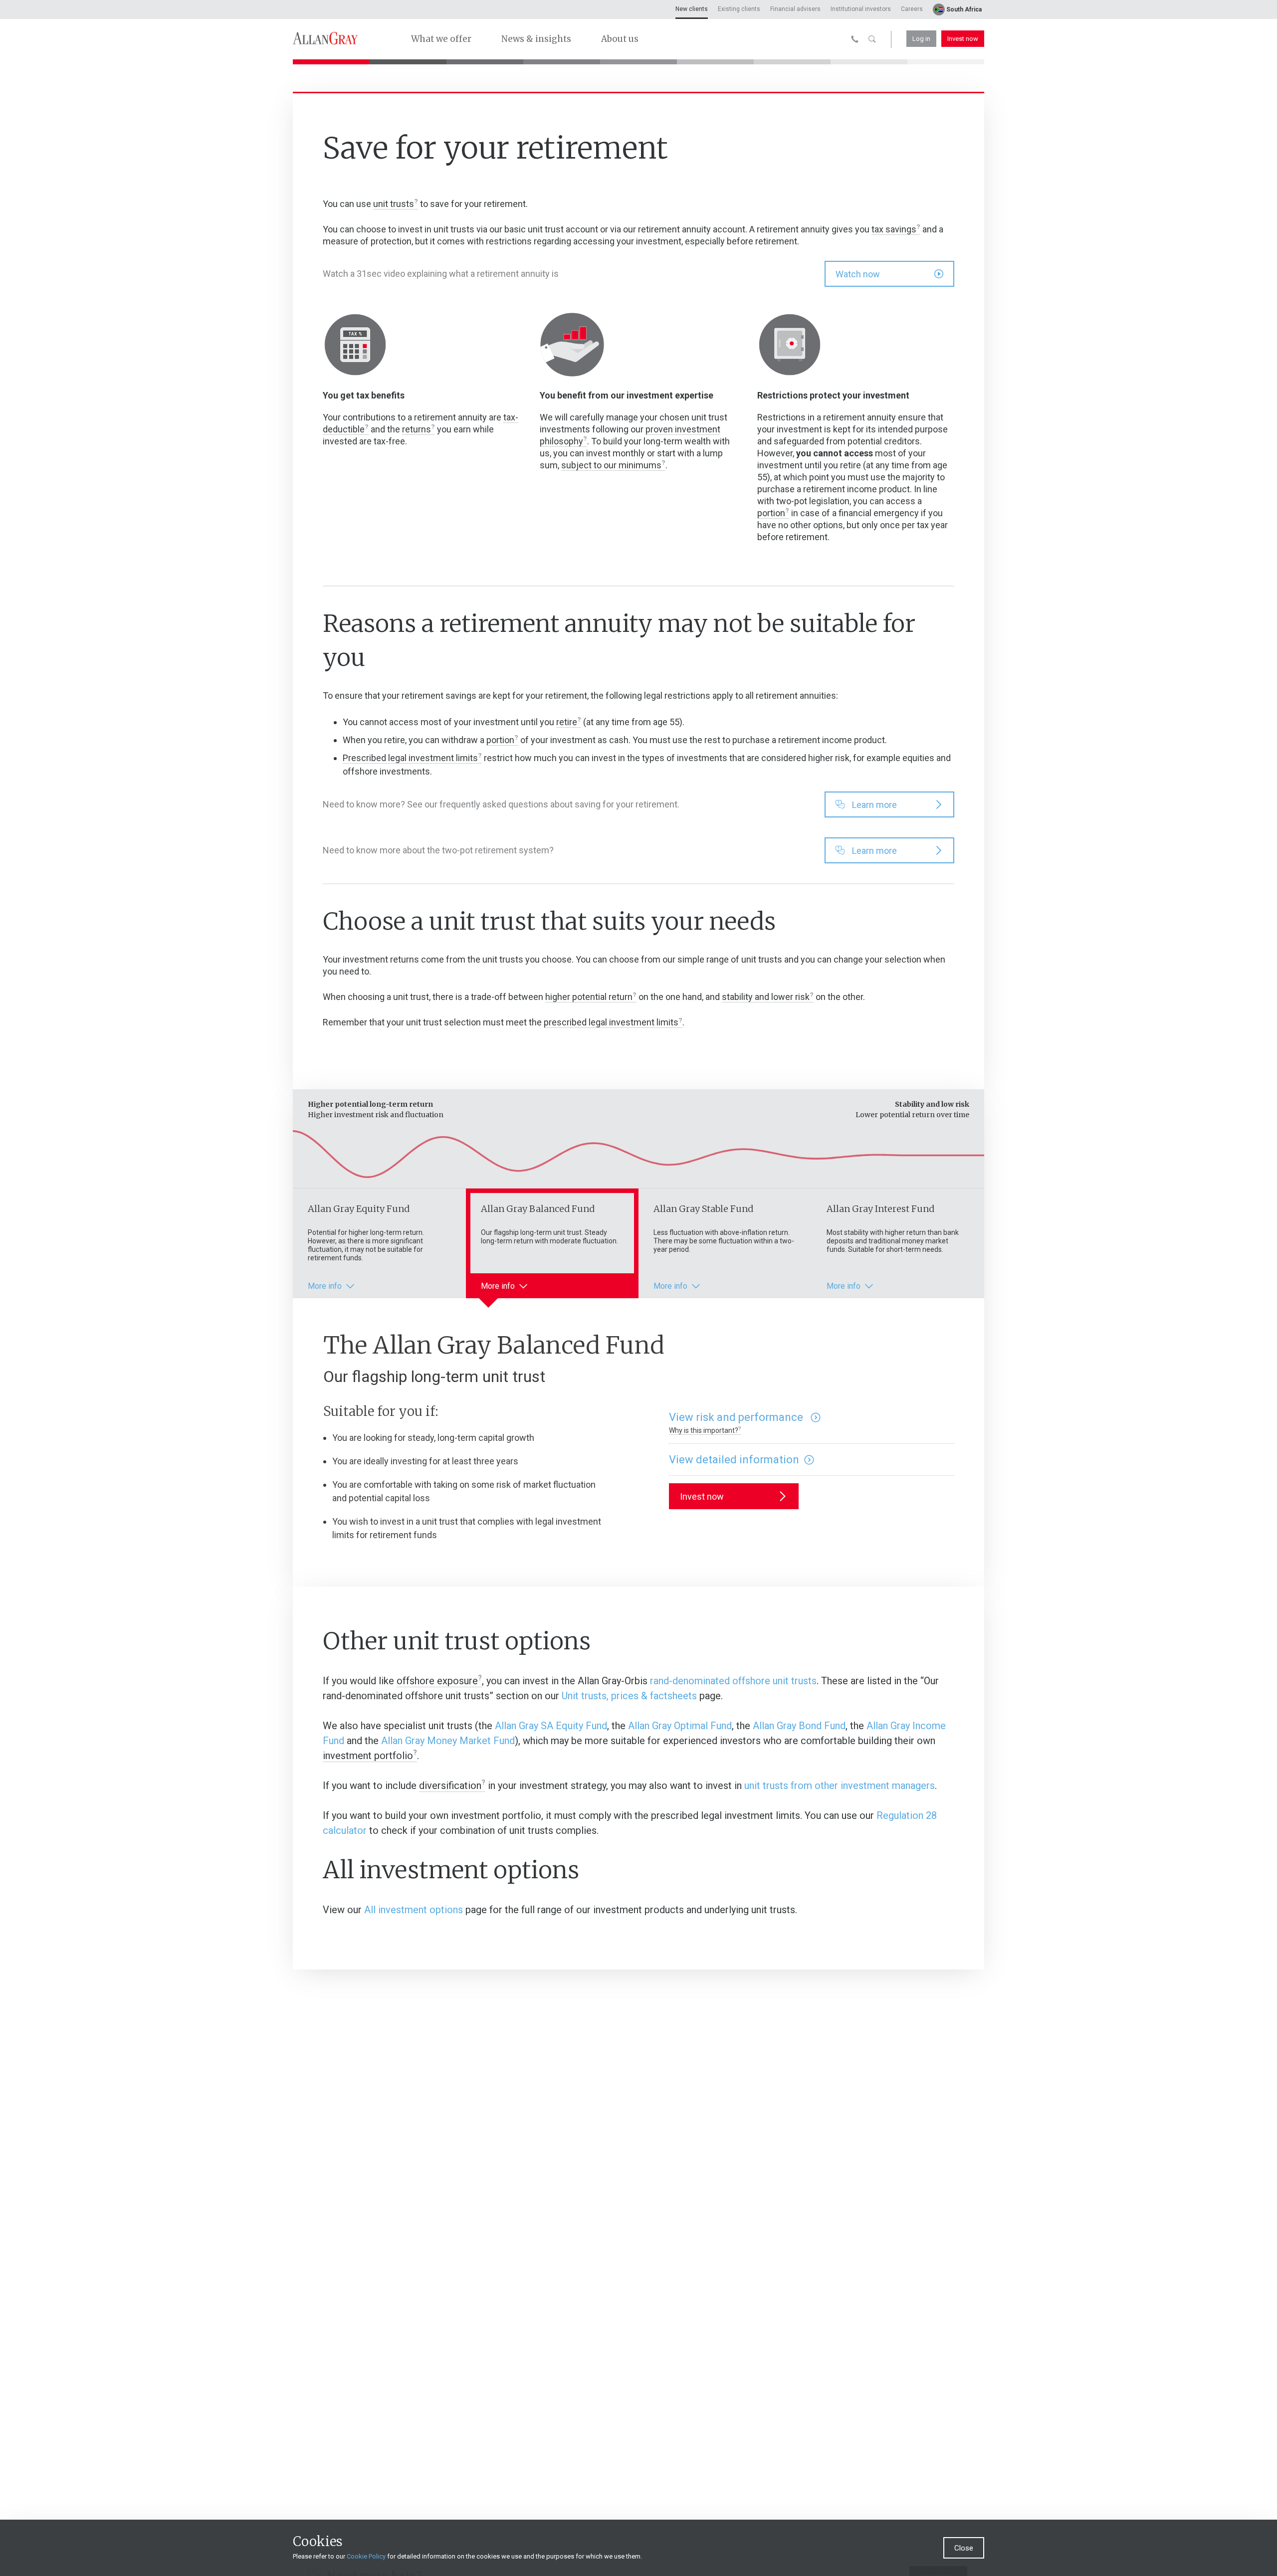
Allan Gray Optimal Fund (680, 1726)
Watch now (858, 274)
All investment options (414, 1910)
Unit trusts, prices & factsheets (629, 1696)
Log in (921, 39)
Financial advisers (795, 9)
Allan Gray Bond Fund (799, 1726)
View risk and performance (737, 1417)
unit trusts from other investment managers (840, 1785)
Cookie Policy (366, 2556)
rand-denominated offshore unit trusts (733, 1681)
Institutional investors (861, 9)
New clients (692, 9)
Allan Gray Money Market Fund (448, 1741)
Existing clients (739, 9)
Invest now (963, 39)
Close (964, 2548)
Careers (912, 9)
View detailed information (734, 1460)
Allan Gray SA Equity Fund (551, 1726)
